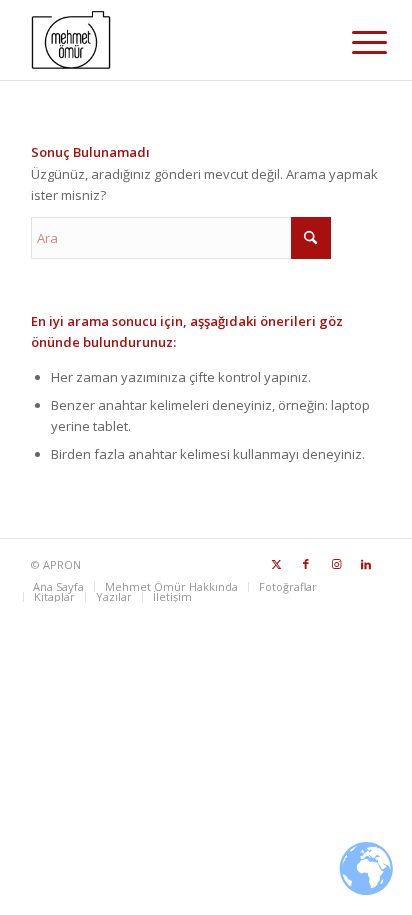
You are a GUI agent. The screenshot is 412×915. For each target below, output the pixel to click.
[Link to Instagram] (336, 564)
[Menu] (354, 42)
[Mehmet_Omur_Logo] (171, 40)
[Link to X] (276, 564)
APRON (62, 564)
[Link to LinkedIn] (366, 564)
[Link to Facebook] (306, 564)
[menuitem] (354, 42)
